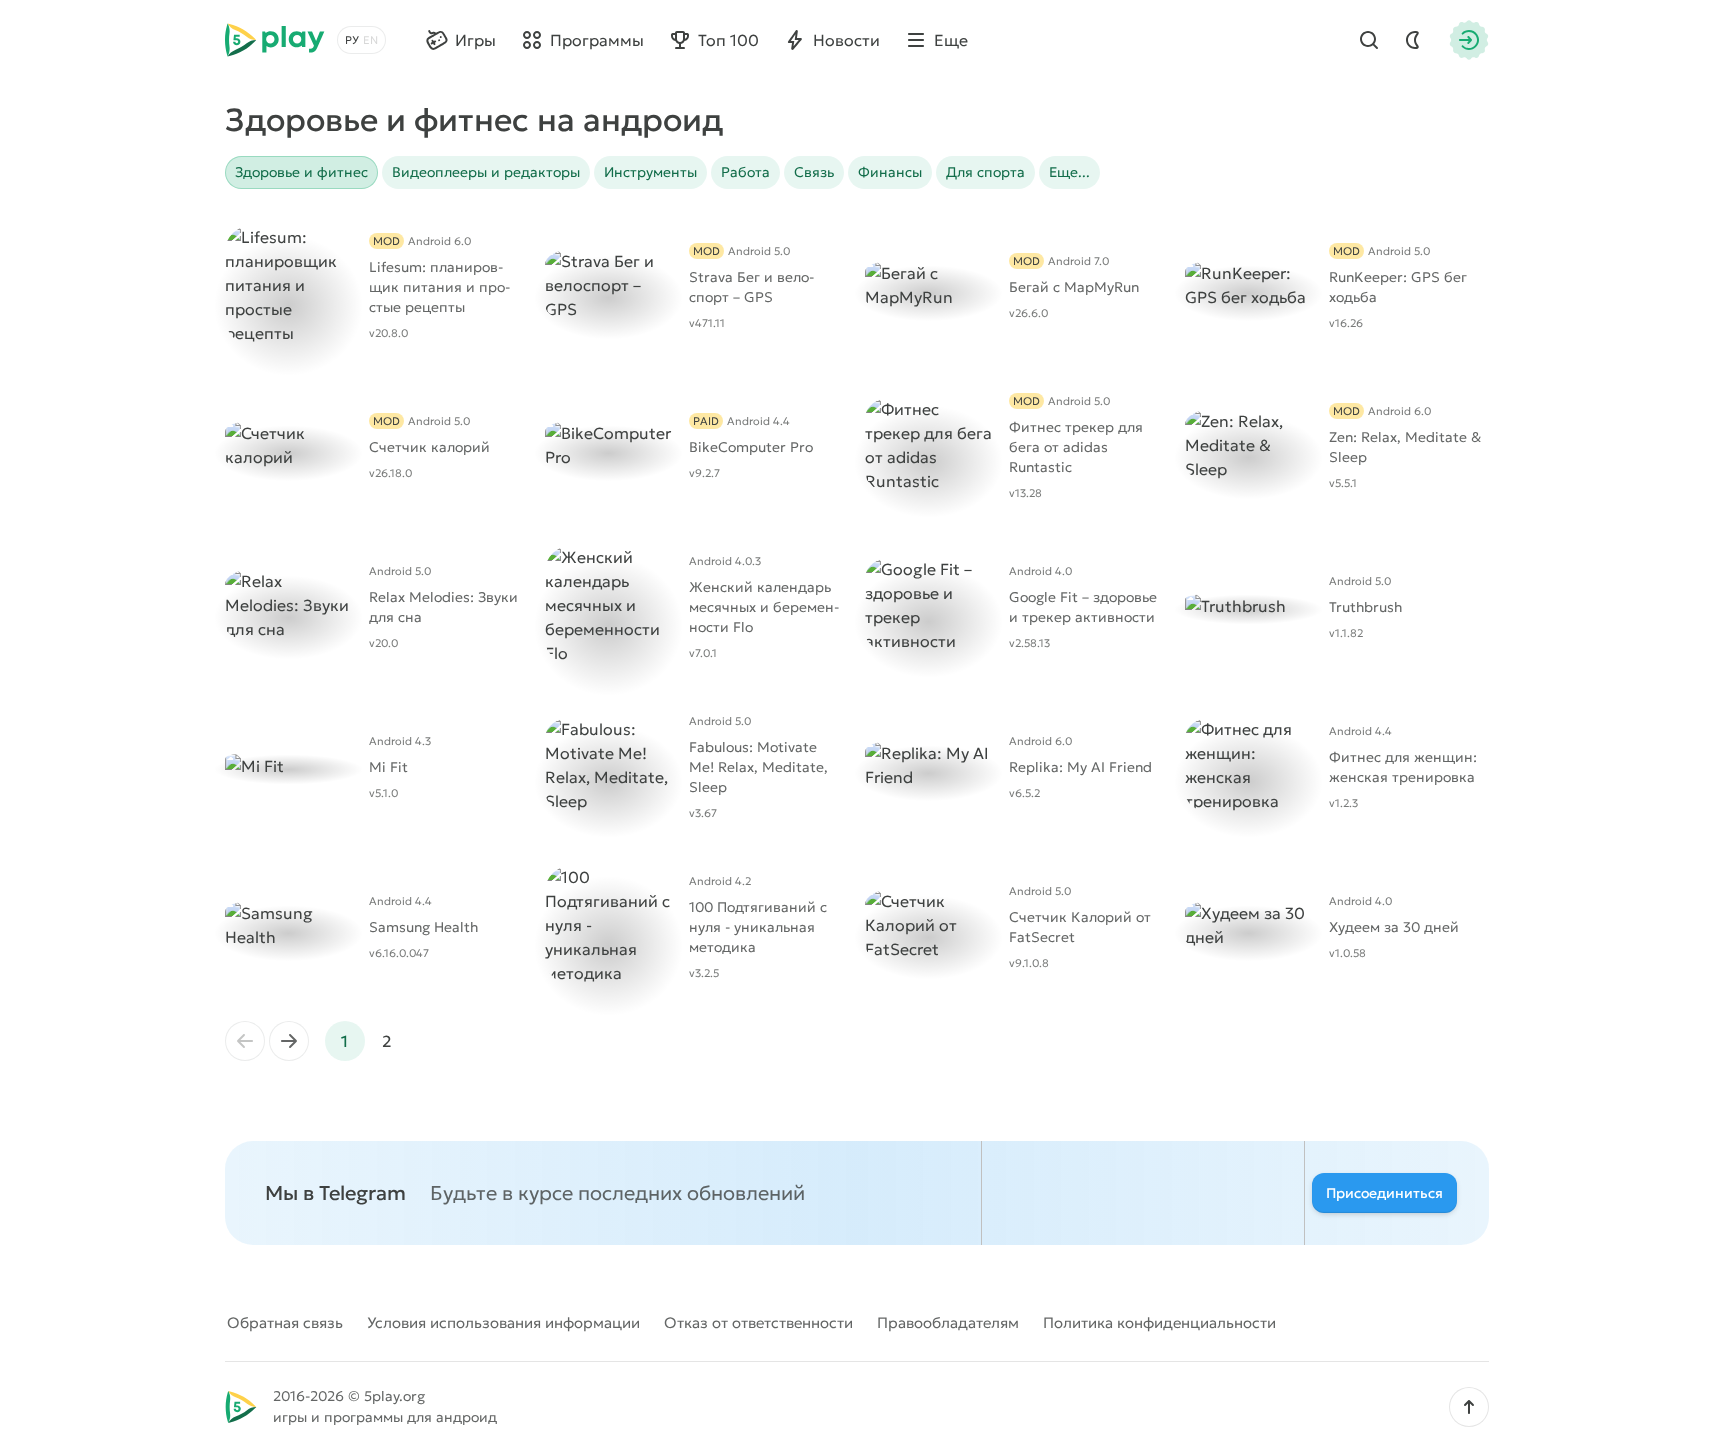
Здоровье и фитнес (301, 172)
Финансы (890, 172)
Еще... (1069, 172)
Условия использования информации (503, 1322)
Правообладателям (948, 1322)
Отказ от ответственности (758, 1322)
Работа (745, 172)
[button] (1469, 1407)
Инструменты (650, 172)
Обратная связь (285, 1322)
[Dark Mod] (1413, 40)
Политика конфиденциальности (1159, 1322)
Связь (814, 172)
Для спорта (985, 172)
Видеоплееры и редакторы (486, 172)
